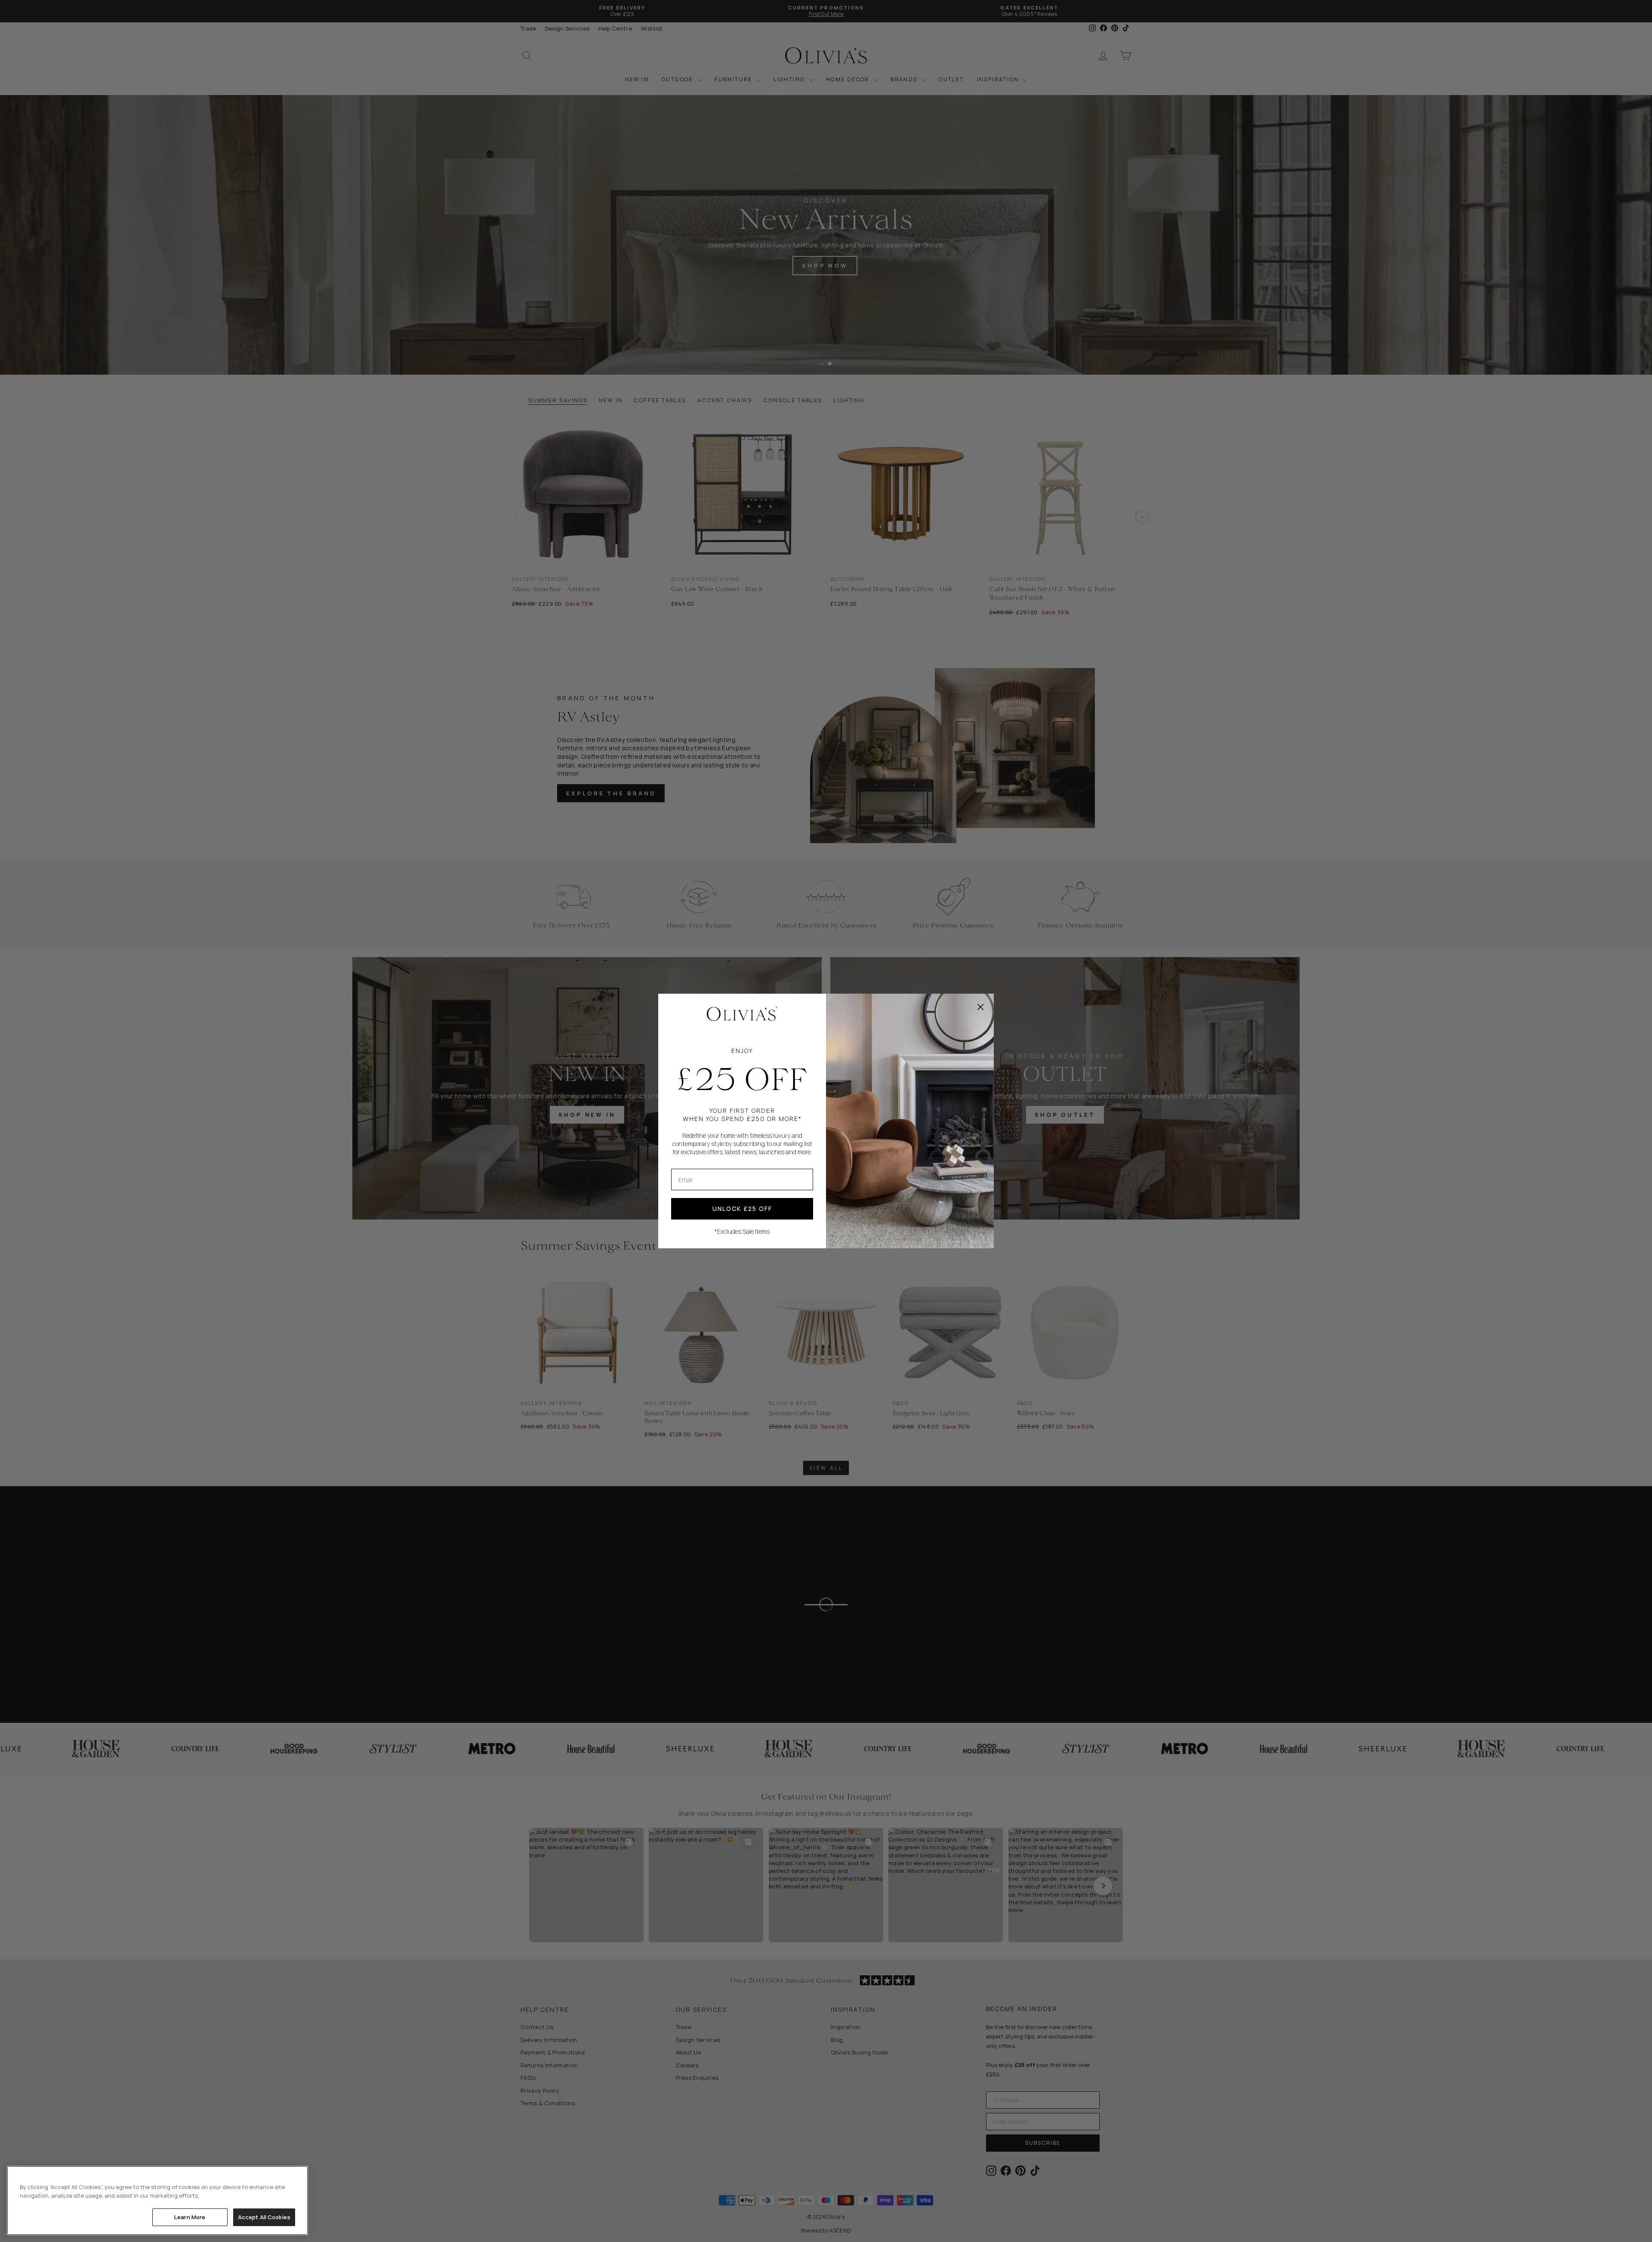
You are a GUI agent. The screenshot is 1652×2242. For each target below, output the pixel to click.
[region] (157, 2200)
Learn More (190, 2217)
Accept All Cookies (264, 2217)
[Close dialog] (980, 1007)
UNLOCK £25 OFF (742, 1209)
